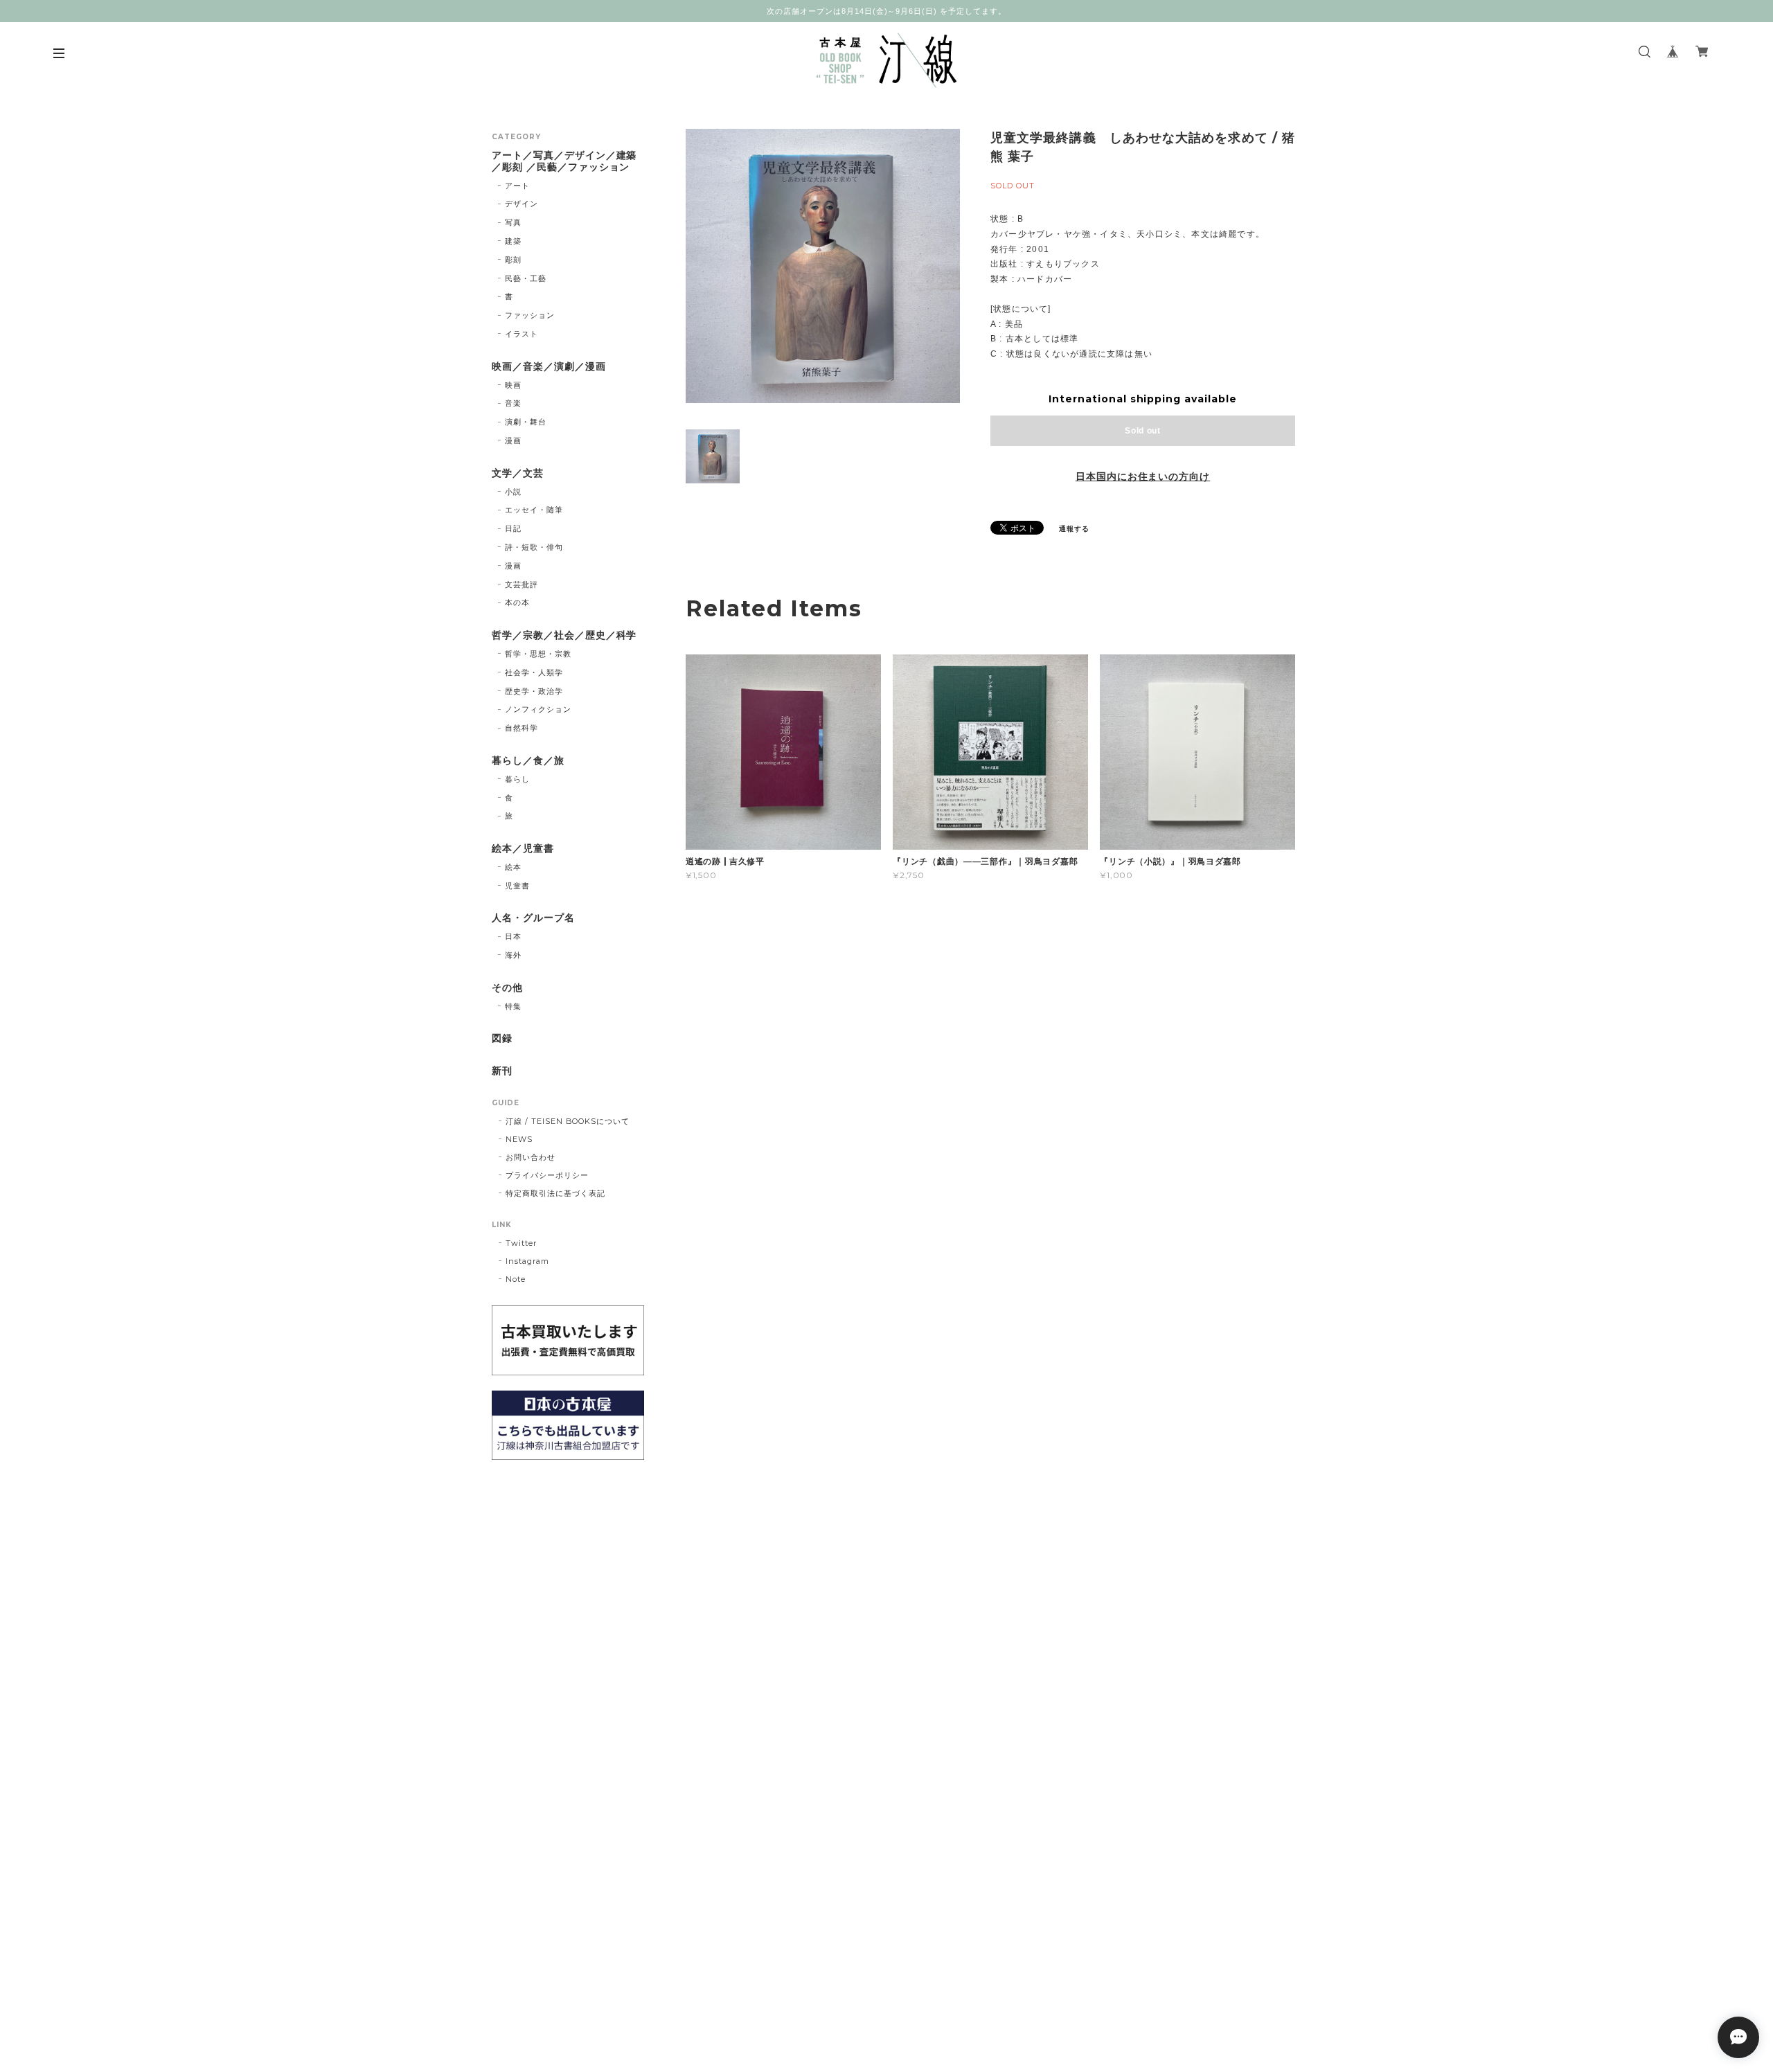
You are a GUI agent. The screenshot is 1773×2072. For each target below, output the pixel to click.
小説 (513, 492)
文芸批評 (522, 584)
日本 (513, 936)
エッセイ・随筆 (534, 510)
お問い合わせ (531, 1157)
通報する (1074, 529)
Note (516, 1279)
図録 (502, 1038)
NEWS (519, 1139)
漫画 (513, 440)
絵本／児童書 (523, 849)
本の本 (517, 602)
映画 (513, 385)
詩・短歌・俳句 (534, 547)
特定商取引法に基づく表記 (555, 1193)
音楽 (513, 403)
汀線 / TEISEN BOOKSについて (568, 1121)
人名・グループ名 (533, 918)
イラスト (522, 334)
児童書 (517, 886)
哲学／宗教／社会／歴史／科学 (564, 635)
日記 (513, 528)
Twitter (521, 1243)
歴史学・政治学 (534, 691)
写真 (513, 222)
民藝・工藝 (526, 278)
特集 (513, 1006)
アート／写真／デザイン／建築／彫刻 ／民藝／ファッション (564, 161)
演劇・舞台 (526, 422)
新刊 (502, 1071)
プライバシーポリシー (547, 1175)
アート (517, 186)
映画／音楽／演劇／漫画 (549, 367)
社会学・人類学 (534, 672)
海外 (513, 955)
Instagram (527, 1261)
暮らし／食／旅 (528, 761)
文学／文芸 (518, 473)
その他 (507, 988)
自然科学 (522, 728)
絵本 (513, 867)
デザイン (522, 204)
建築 (513, 241)
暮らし (517, 779)
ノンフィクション (538, 709)
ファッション (530, 315)
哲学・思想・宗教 (538, 654)
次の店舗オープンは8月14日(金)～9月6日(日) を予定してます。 (886, 11)
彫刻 (513, 260)
